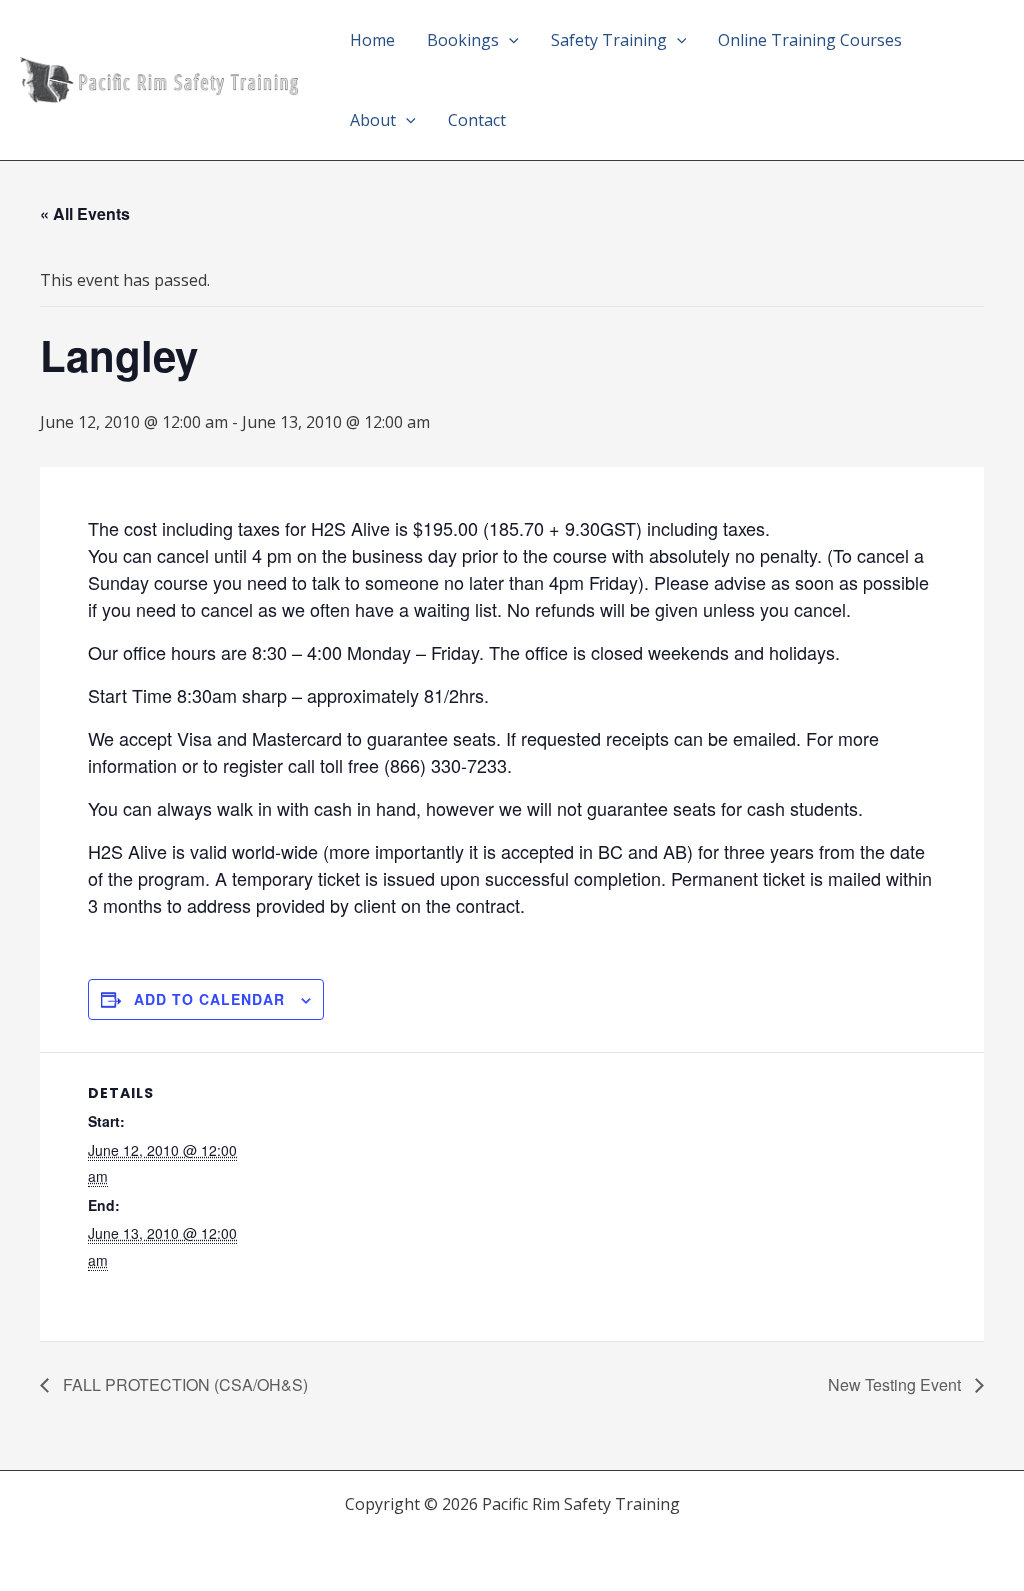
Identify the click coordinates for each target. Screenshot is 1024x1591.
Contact (477, 120)
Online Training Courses (810, 40)
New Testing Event (896, 1384)
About (373, 120)
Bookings (463, 40)
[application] (509, 40)
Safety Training (609, 40)
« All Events (85, 213)
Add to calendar (209, 999)
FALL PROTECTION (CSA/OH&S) (183, 1384)
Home (372, 40)
